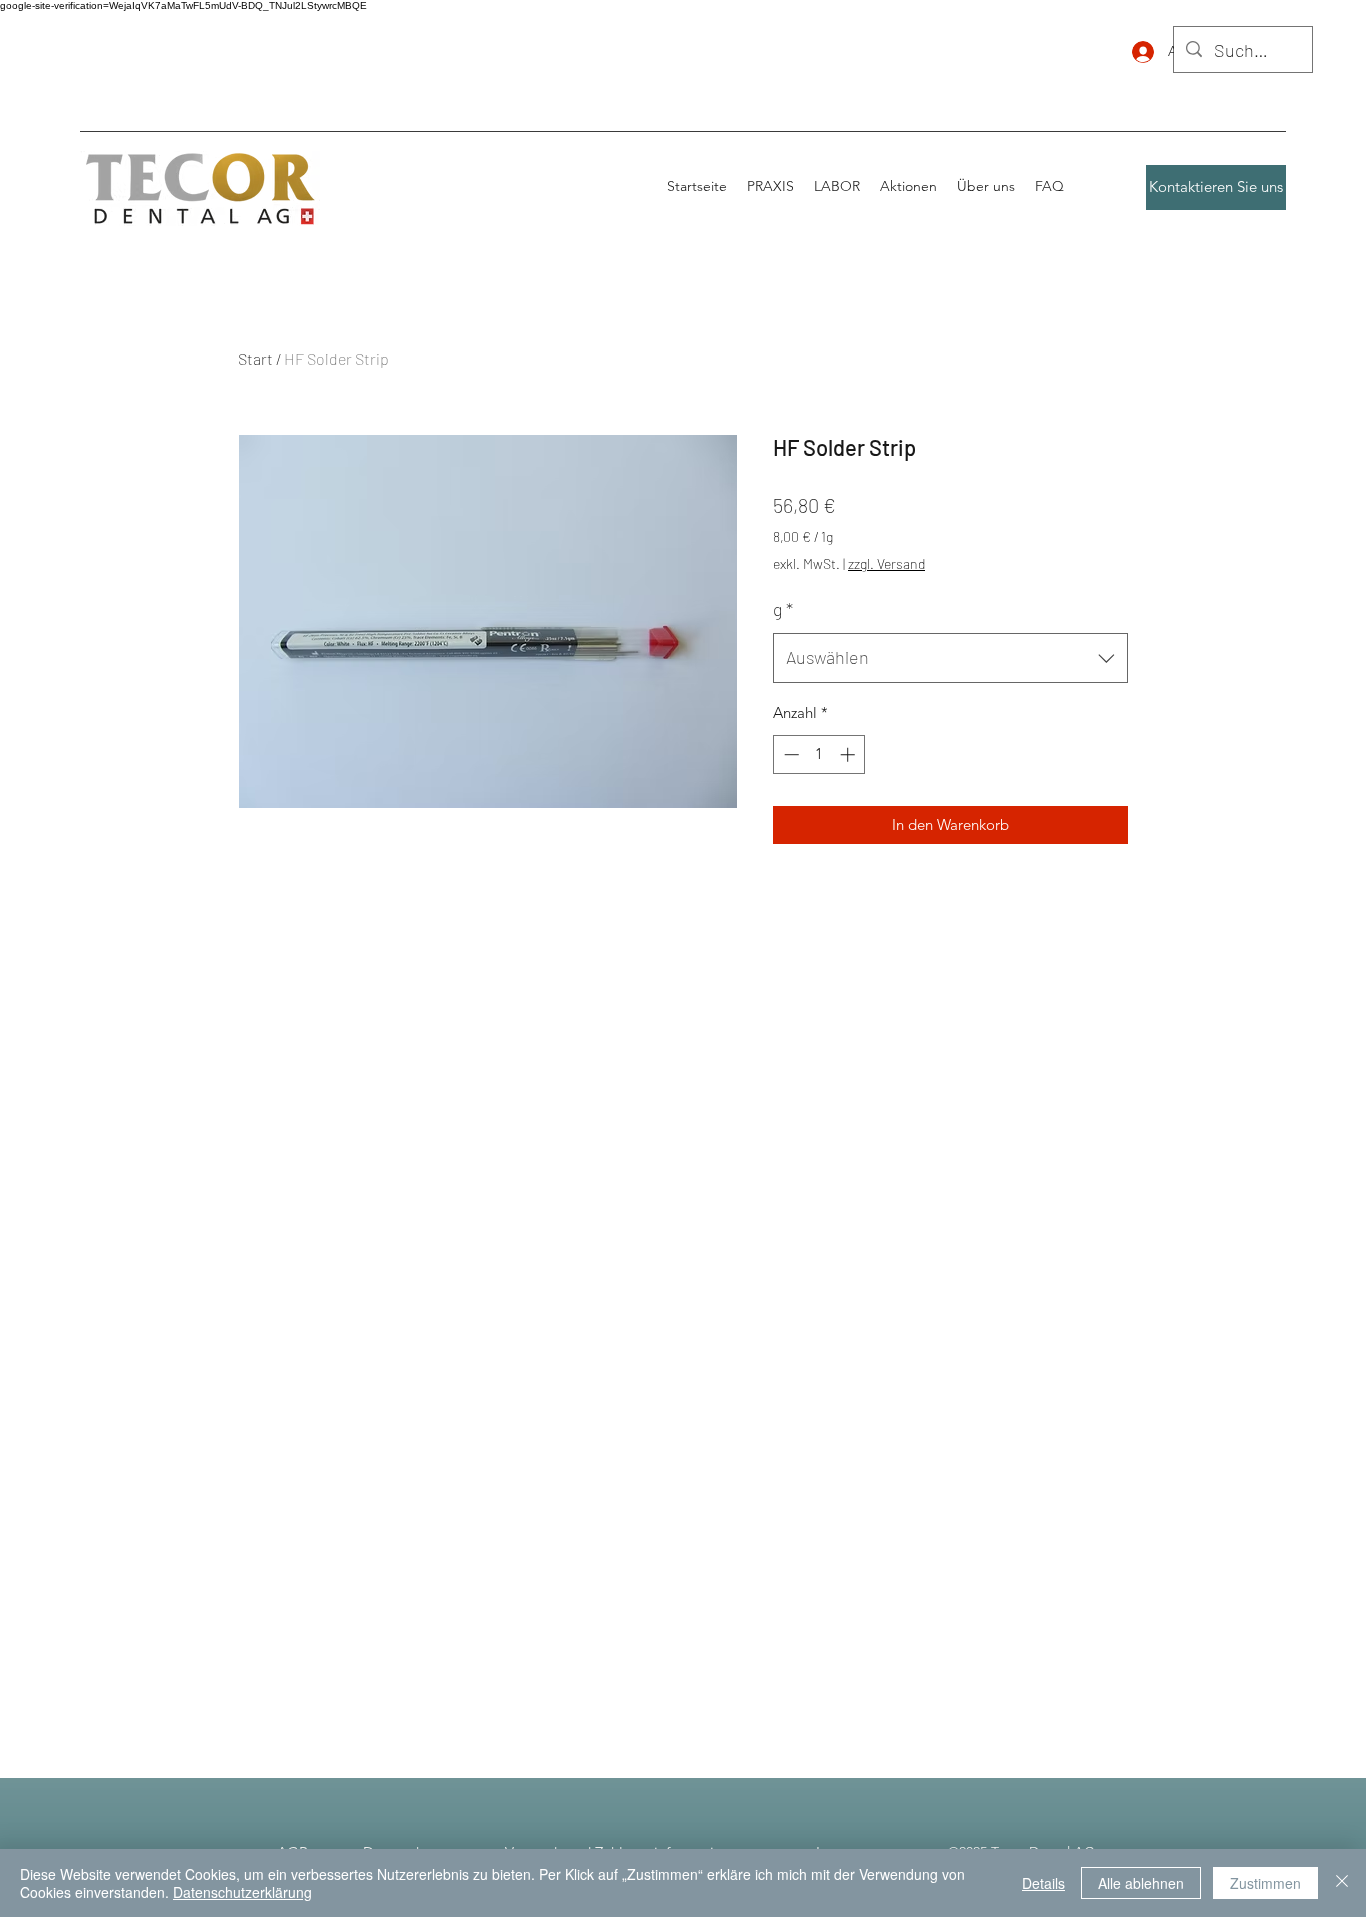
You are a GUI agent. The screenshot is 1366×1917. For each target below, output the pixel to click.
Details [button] (1043, 1883)
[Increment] (849, 754)
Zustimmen (1265, 1883)
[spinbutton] (819, 754)
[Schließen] (1342, 1883)
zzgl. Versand (886, 563)
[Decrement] (789, 754)
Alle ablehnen (1141, 1883)
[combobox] (950, 658)
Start (255, 358)
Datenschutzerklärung (242, 1892)
